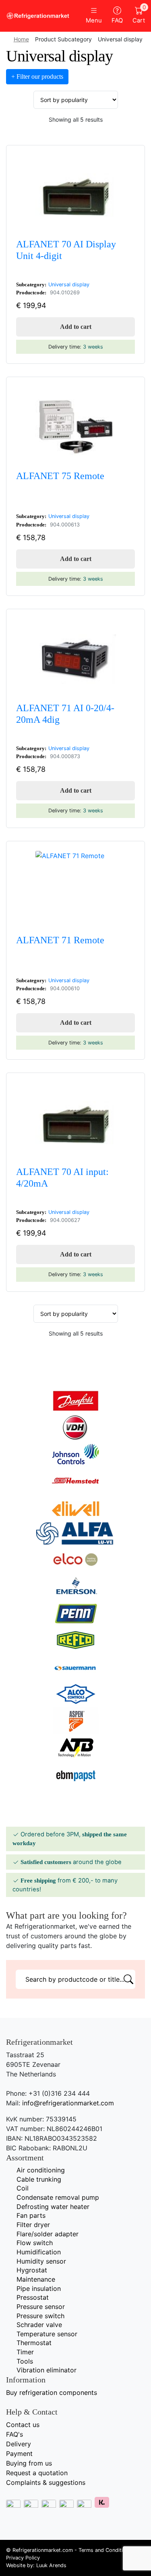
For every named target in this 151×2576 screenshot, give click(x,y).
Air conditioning (41, 2170)
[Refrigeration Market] (38, 16)
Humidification (39, 2252)
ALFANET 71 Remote (60, 940)
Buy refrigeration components (52, 2392)
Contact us (23, 2425)
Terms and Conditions (105, 2550)
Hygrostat (32, 2270)
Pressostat (33, 2297)
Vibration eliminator (47, 2370)
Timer (25, 2352)
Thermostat (34, 2343)
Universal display (69, 285)
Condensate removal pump (58, 2197)
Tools (25, 2361)
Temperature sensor (47, 2334)
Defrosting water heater (53, 2207)
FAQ (117, 20)
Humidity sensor (41, 2261)
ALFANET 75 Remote (60, 476)
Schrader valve (39, 2325)
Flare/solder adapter (48, 2234)
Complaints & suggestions (46, 2482)
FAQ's (14, 2434)
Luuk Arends (51, 2565)
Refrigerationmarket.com (43, 2550)
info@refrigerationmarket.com (68, 2103)
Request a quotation (37, 2473)
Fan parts (31, 2215)
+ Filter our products (37, 76)
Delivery (19, 2444)
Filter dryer (33, 2225)
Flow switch (35, 2243)
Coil (23, 2188)
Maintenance (36, 2279)
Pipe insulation (39, 2288)
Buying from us (29, 2463)
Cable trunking (39, 2179)
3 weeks (93, 347)
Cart (139, 15)
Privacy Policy (23, 2558)
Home (21, 39)
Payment (19, 2454)
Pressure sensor (41, 2307)
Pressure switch (40, 2316)
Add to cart (76, 327)
